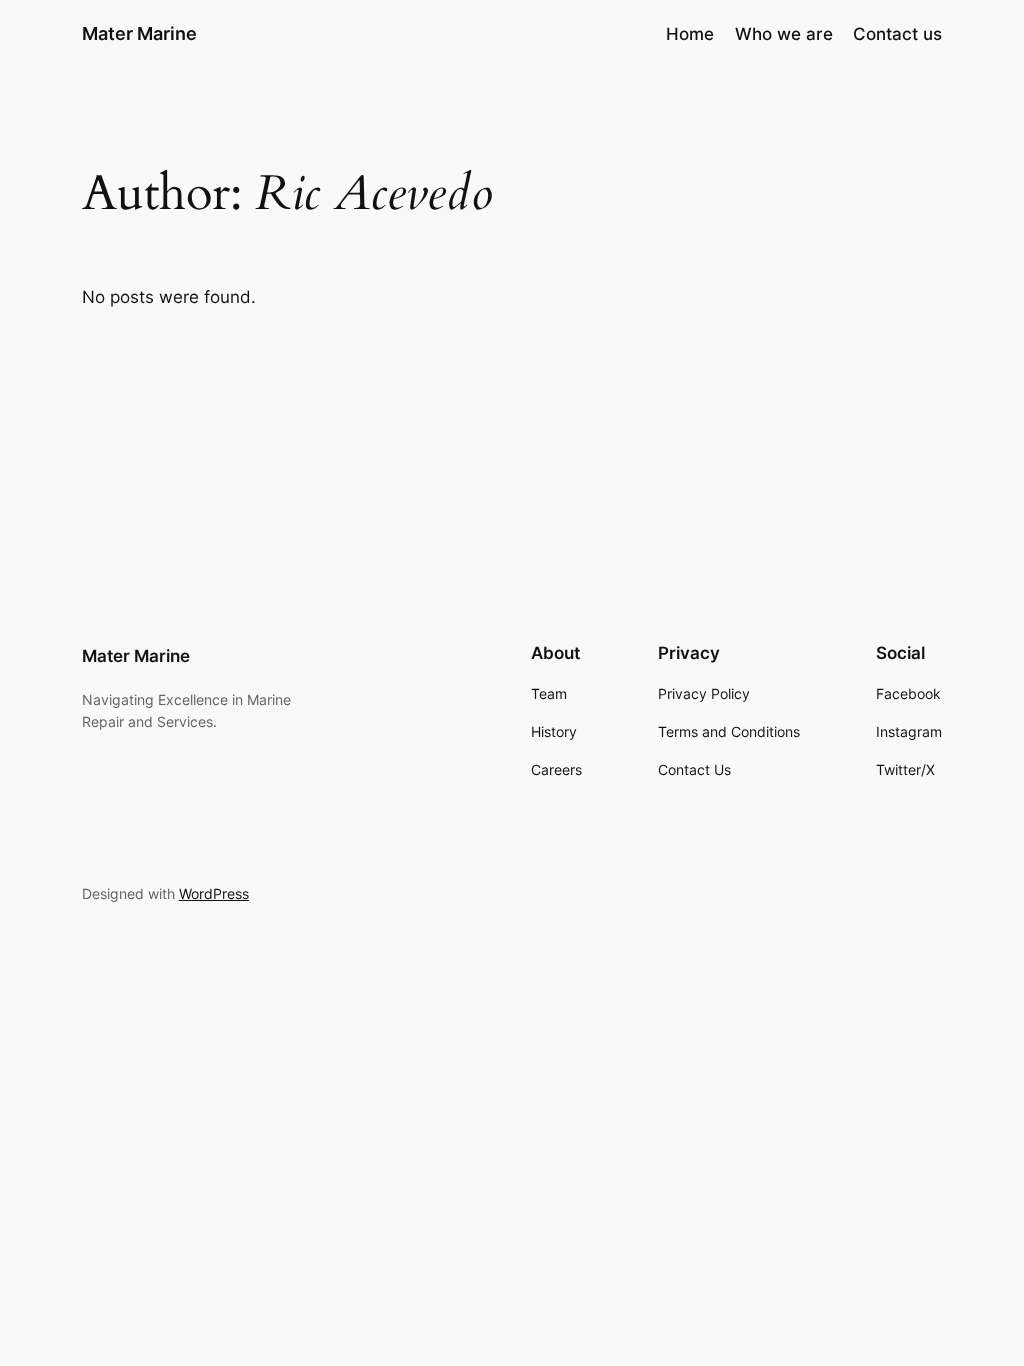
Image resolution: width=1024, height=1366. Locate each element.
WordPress (214, 893)
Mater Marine (139, 33)
